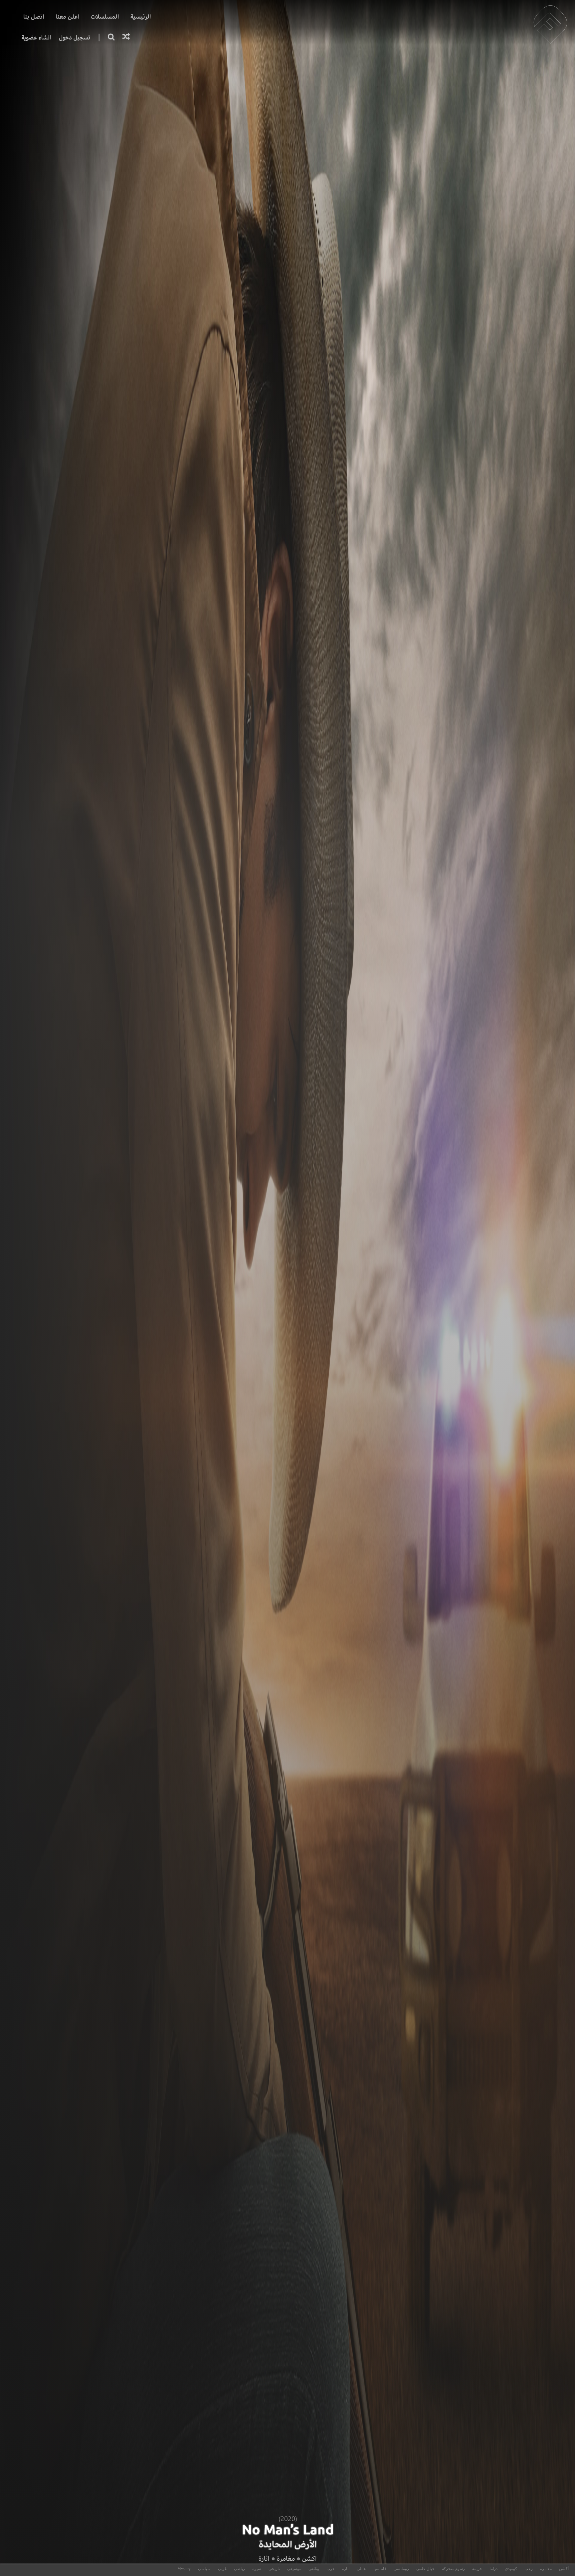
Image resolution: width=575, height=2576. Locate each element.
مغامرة (286, 2559)
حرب (331, 2569)
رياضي (239, 2569)
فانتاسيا (380, 2569)
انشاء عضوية (36, 37)
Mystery (184, 2569)
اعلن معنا (67, 17)
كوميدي (511, 2569)
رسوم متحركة (453, 2569)
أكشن (564, 2569)
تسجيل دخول (75, 37)
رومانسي (401, 2569)
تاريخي (274, 2569)
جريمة (477, 2569)
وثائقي (314, 2569)
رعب (529, 2569)
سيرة (257, 2569)
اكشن (309, 2559)
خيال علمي (425, 2569)
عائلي (361, 2569)
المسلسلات (105, 17)
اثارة (264, 2559)
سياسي (204, 2569)
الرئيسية (141, 17)
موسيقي (294, 2569)
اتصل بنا (34, 17)
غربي (222, 2569)
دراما (493, 2569)
